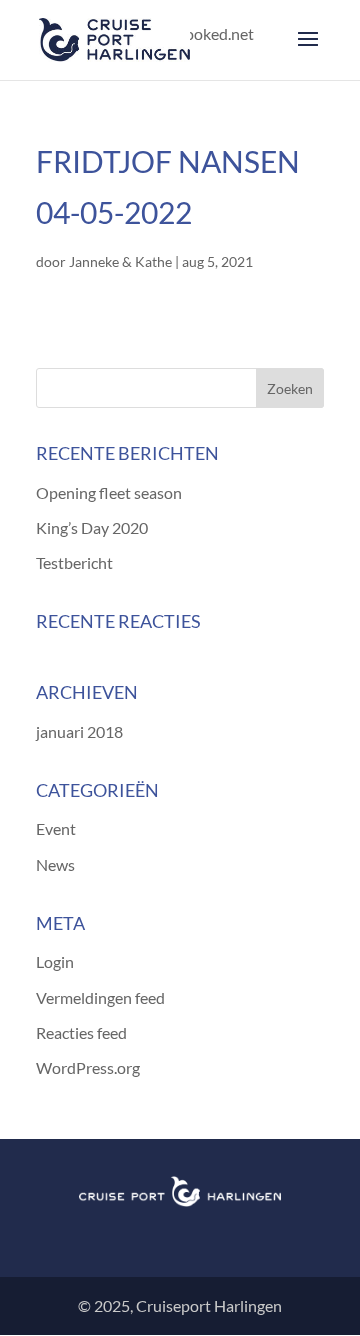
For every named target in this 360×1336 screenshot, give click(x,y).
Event (56, 828)
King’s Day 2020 (92, 527)
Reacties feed (81, 1032)
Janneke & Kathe (120, 261)
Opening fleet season (109, 492)
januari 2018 (79, 731)
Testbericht (74, 562)
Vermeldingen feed (100, 997)
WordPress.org (88, 1067)
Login (55, 961)
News (55, 864)
